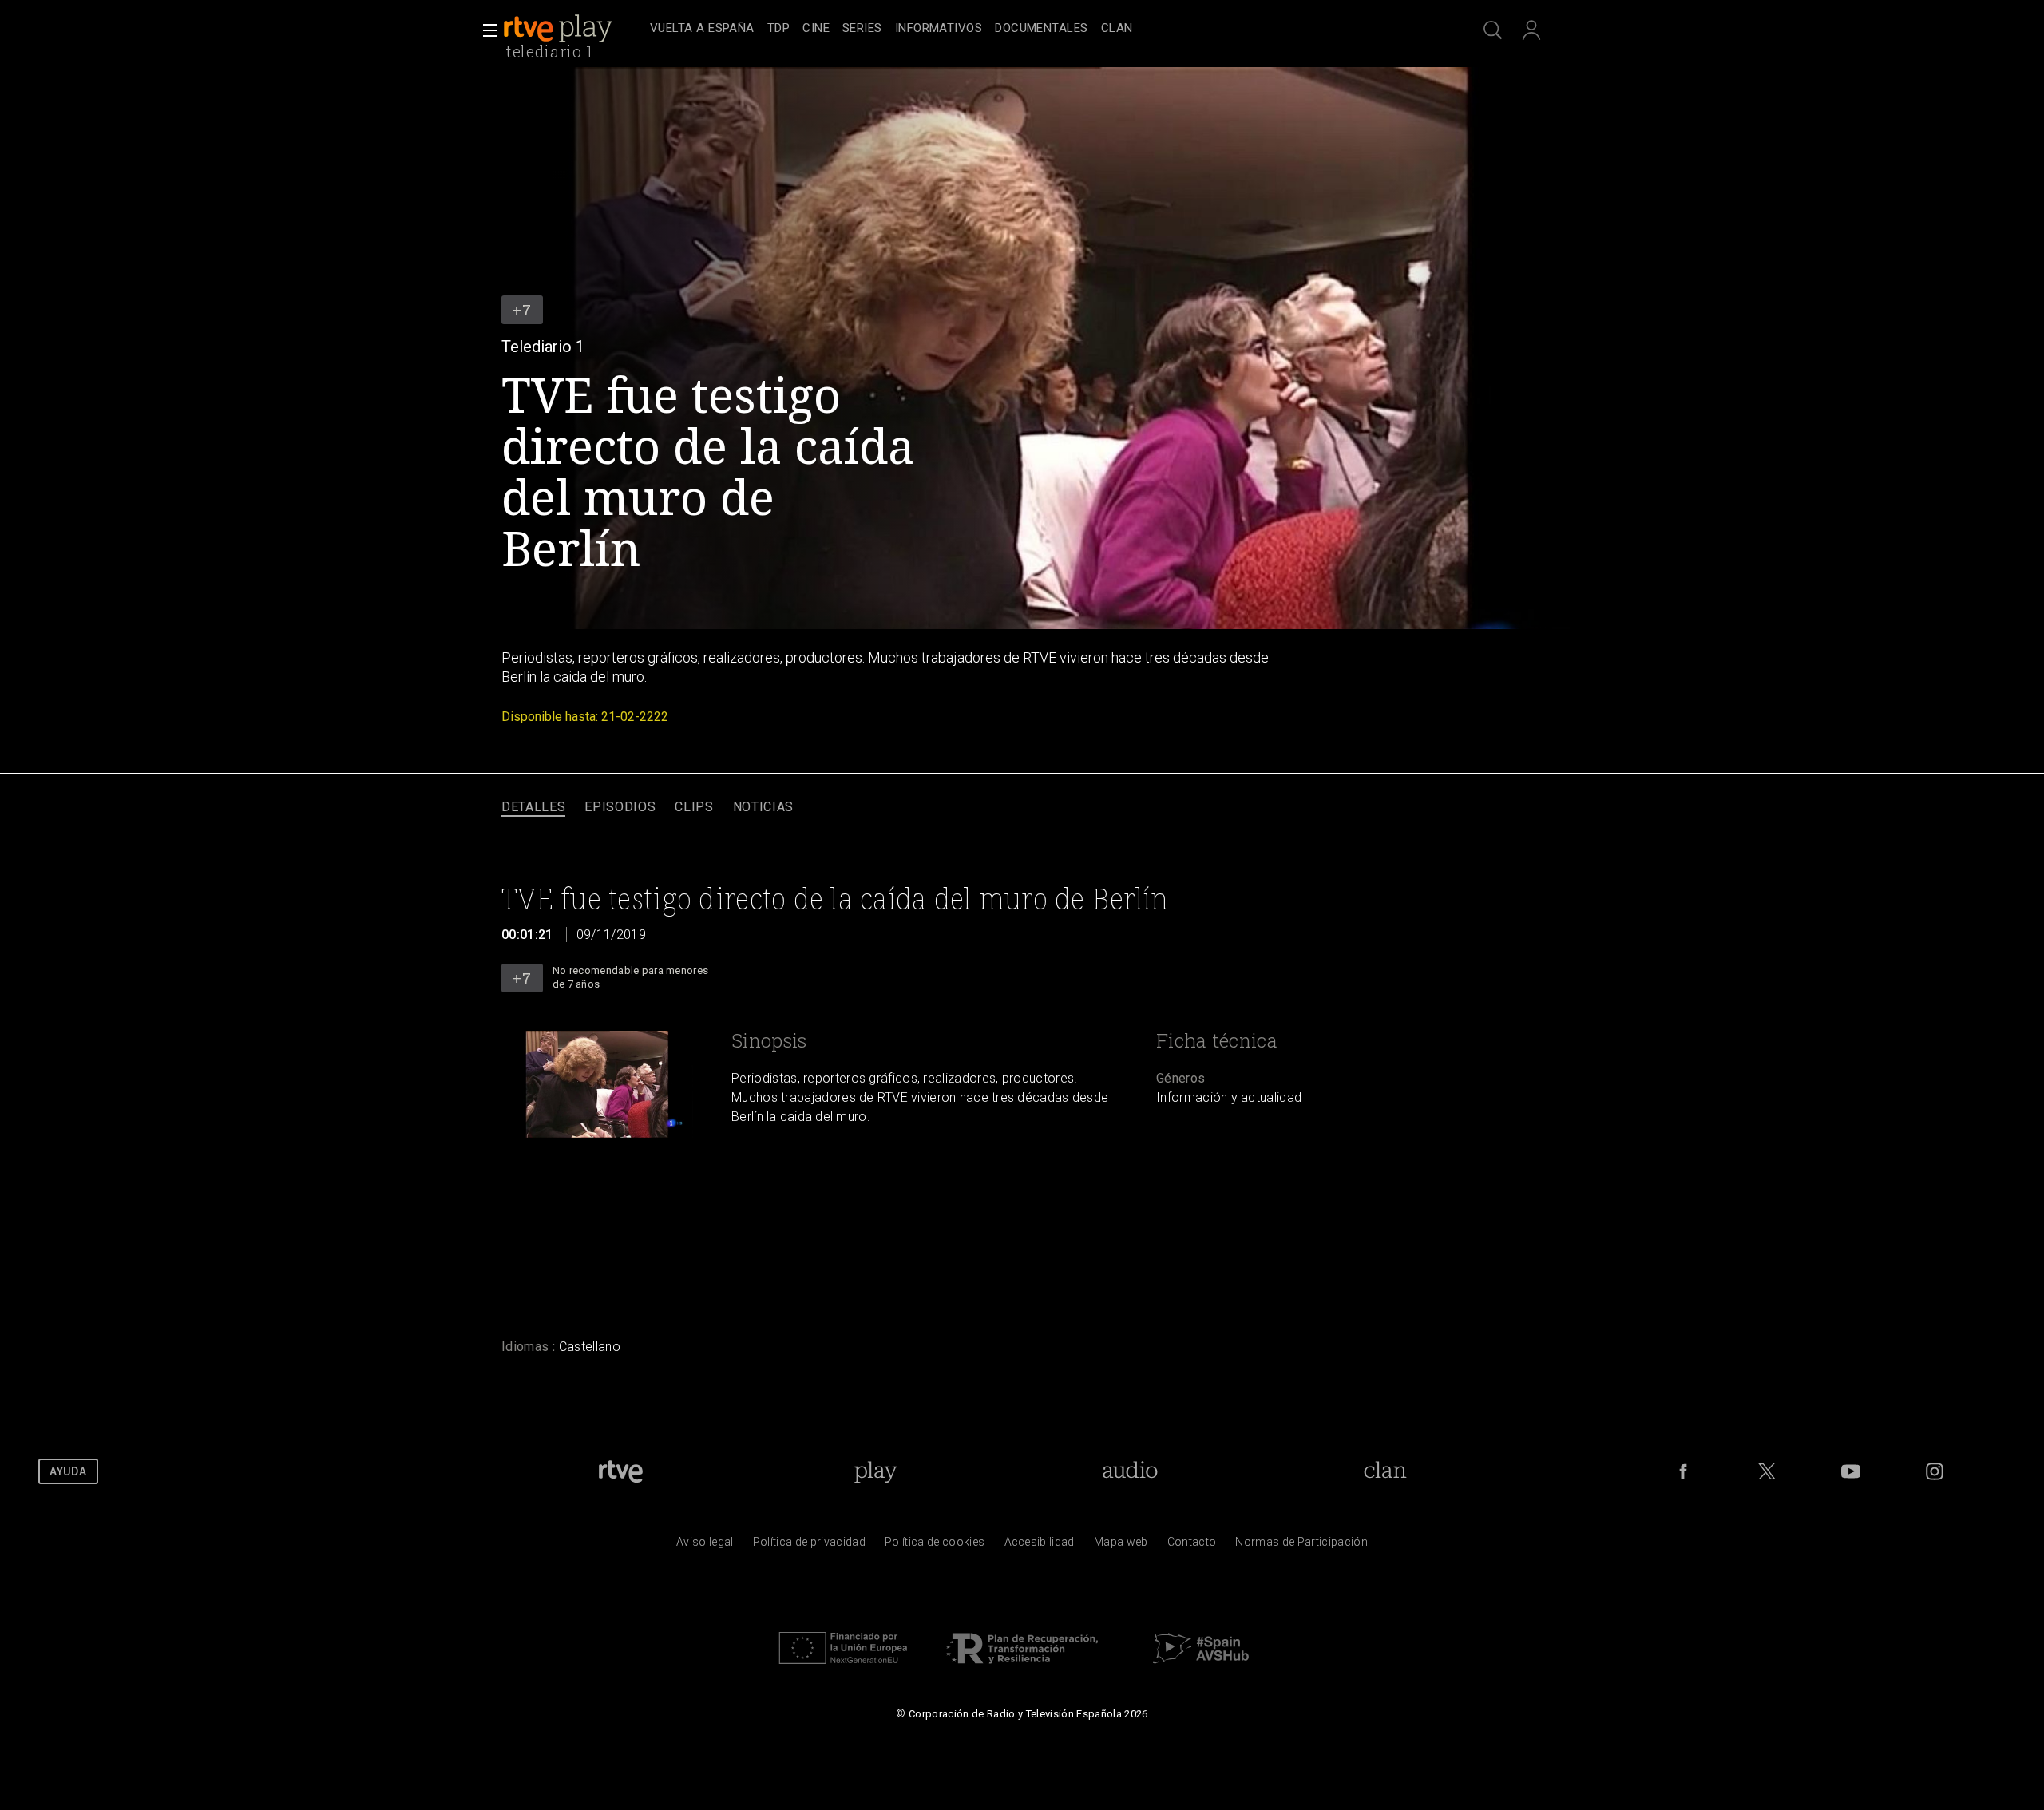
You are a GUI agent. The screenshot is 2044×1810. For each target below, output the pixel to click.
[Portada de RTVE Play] (560, 29)
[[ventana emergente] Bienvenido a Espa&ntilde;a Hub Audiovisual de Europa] (1201, 1668)
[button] (485, 30)
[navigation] (1040, 29)
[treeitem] (702, 29)
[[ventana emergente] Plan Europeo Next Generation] (843, 1668)
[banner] (573, 29)
